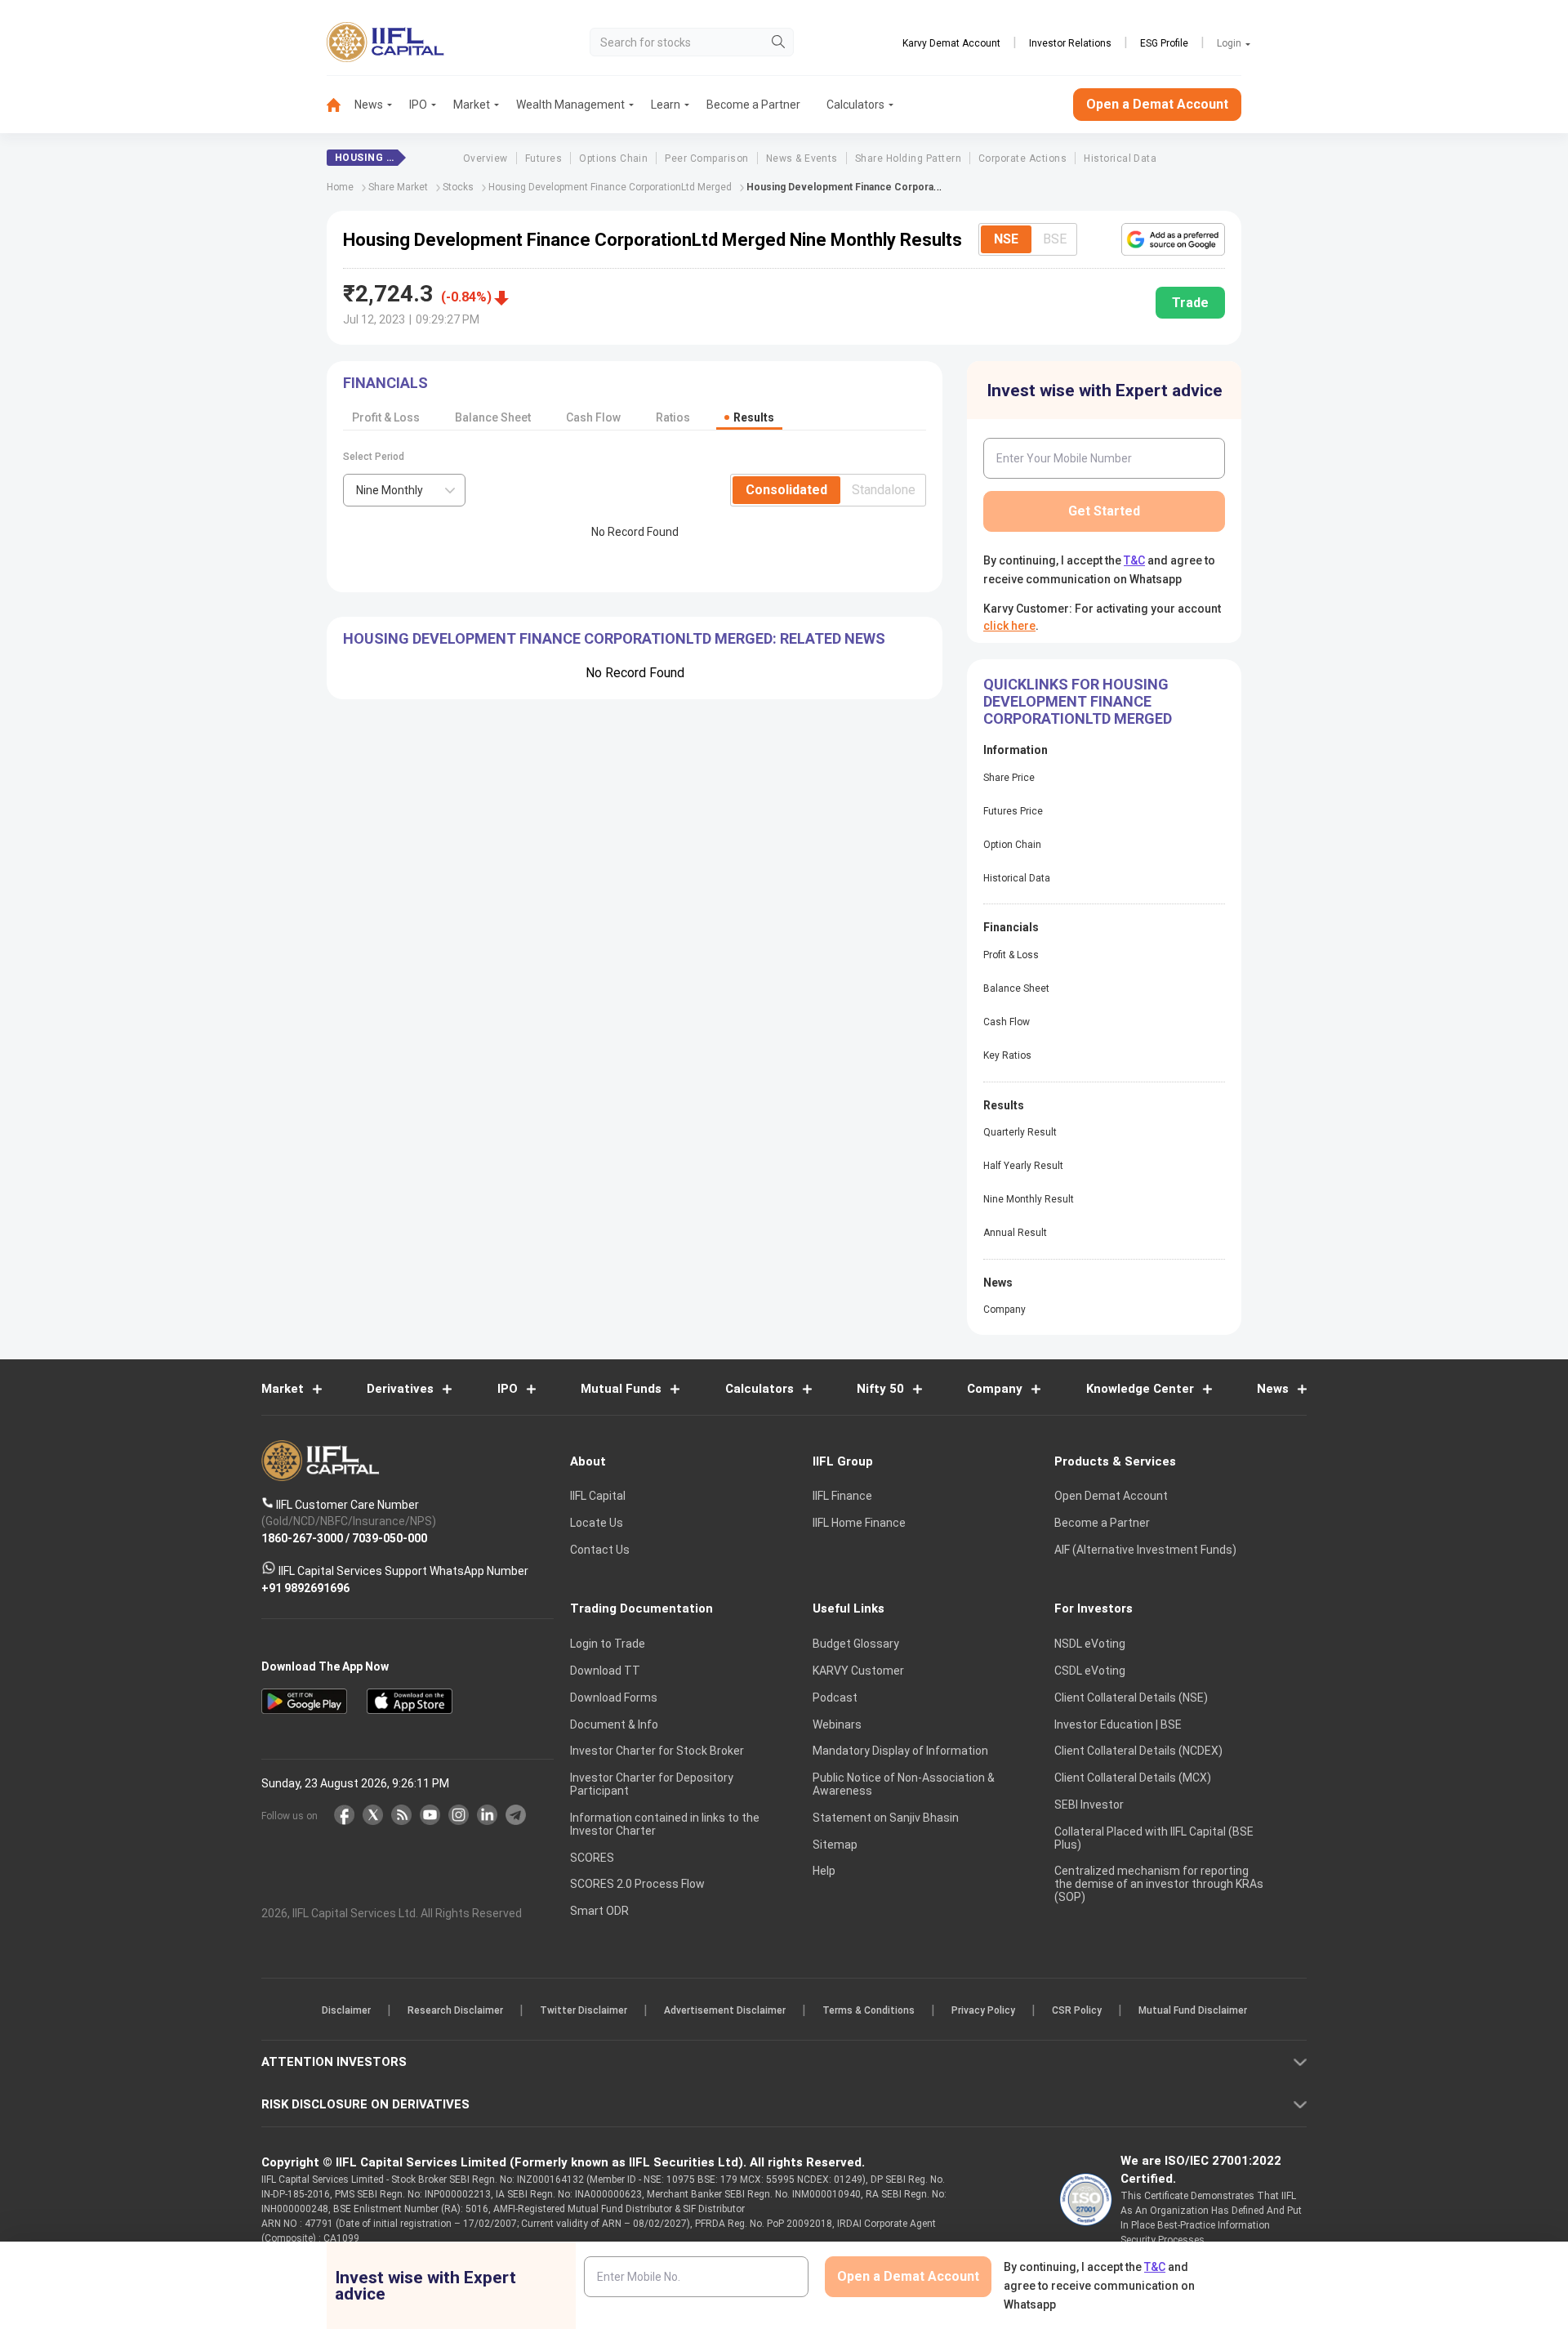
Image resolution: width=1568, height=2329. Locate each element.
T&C (697, 1270)
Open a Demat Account (669, 1221)
